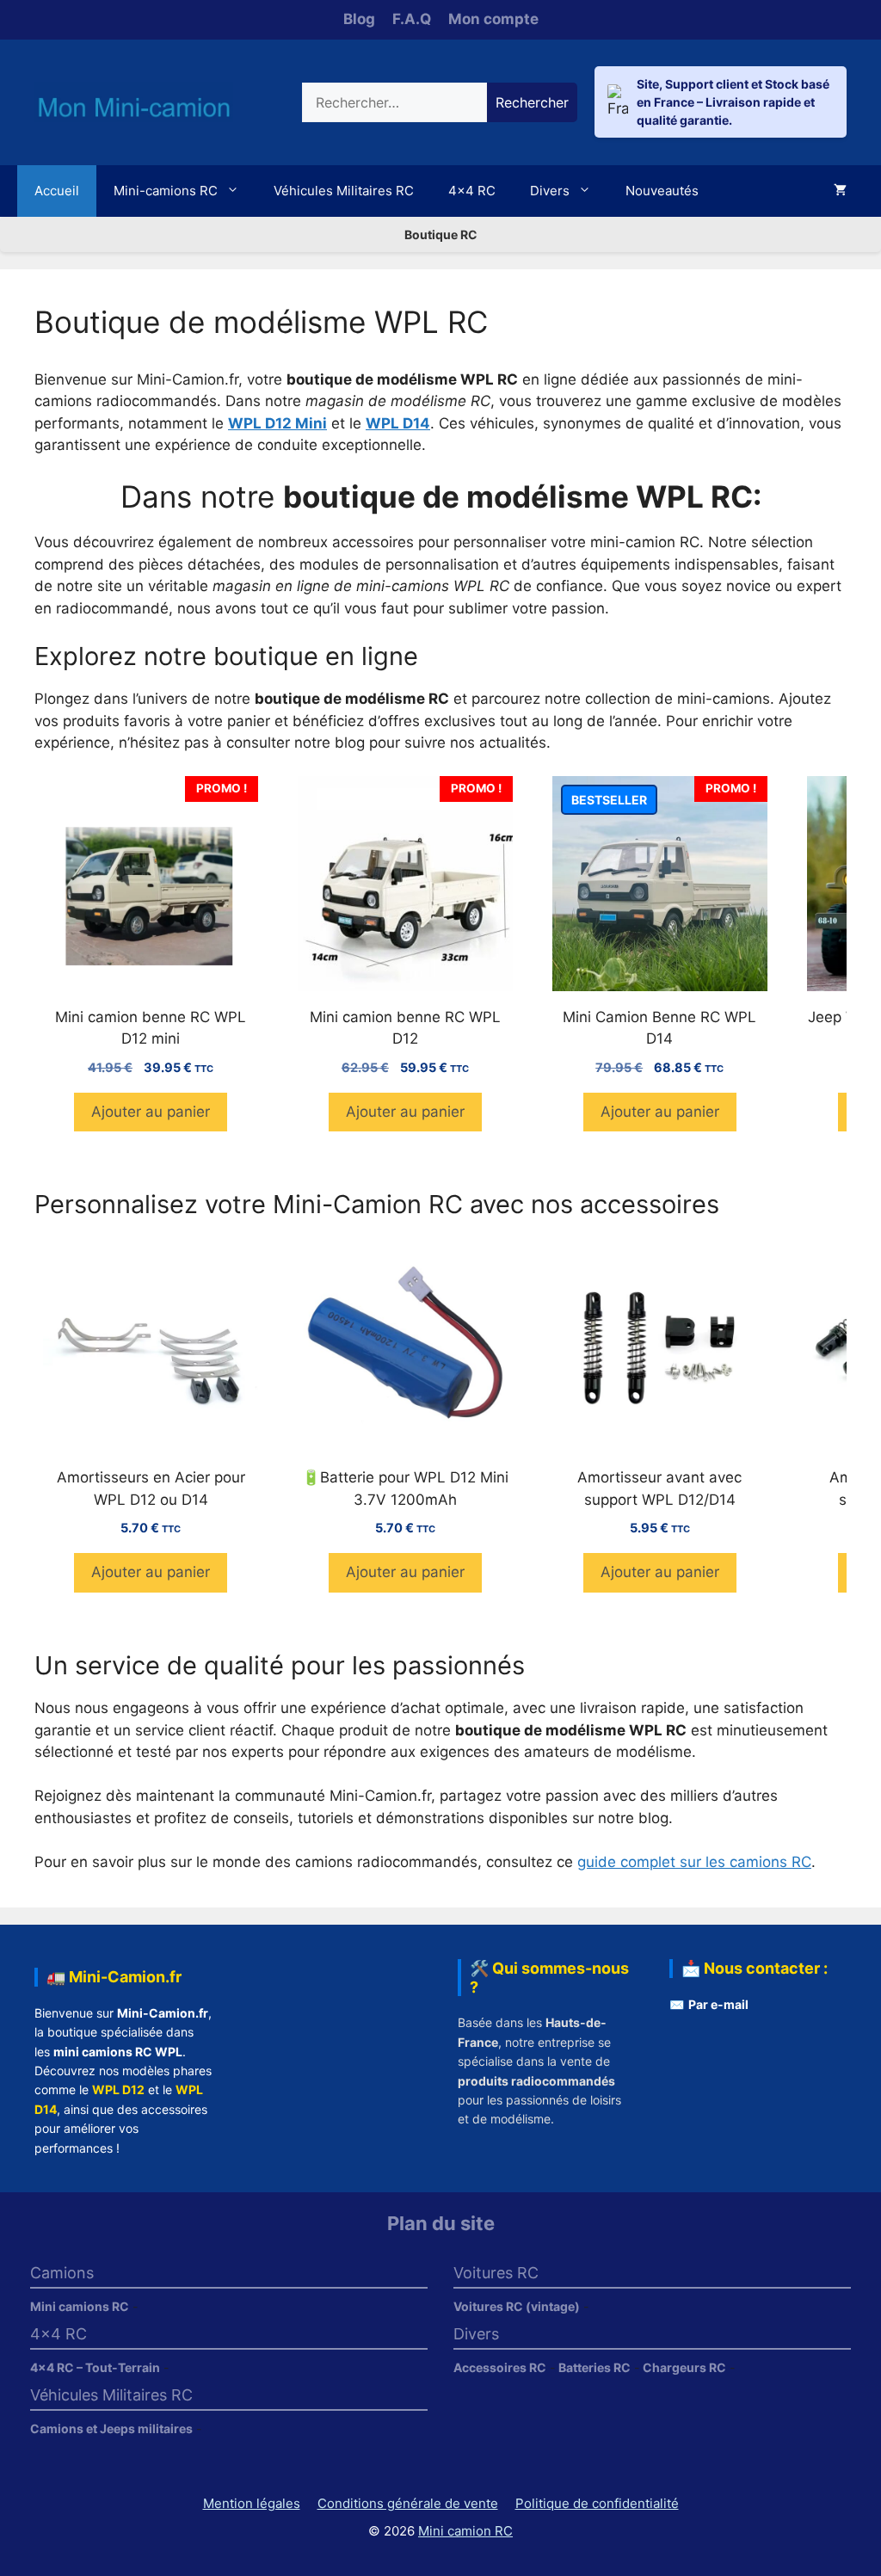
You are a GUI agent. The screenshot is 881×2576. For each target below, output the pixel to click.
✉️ (709, 2004)
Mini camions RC (80, 2306)
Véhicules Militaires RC (344, 191)
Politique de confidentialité (597, 2503)
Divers (550, 191)
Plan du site (441, 2223)
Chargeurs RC (684, 2367)
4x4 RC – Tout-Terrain (95, 2367)
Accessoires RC (500, 2367)
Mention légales (252, 2503)
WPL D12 (118, 2089)
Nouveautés (662, 191)
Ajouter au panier (151, 1112)
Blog (359, 19)
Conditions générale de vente (408, 2503)
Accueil (57, 191)
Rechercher (532, 102)
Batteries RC (595, 2367)
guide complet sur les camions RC (694, 1862)
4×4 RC (472, 191)
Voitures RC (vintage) (517, 2306)
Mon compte (493, 19)
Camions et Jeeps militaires (111, 2428)
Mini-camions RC (166, 191)
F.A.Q (412, 19)
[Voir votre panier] (840, 191)
